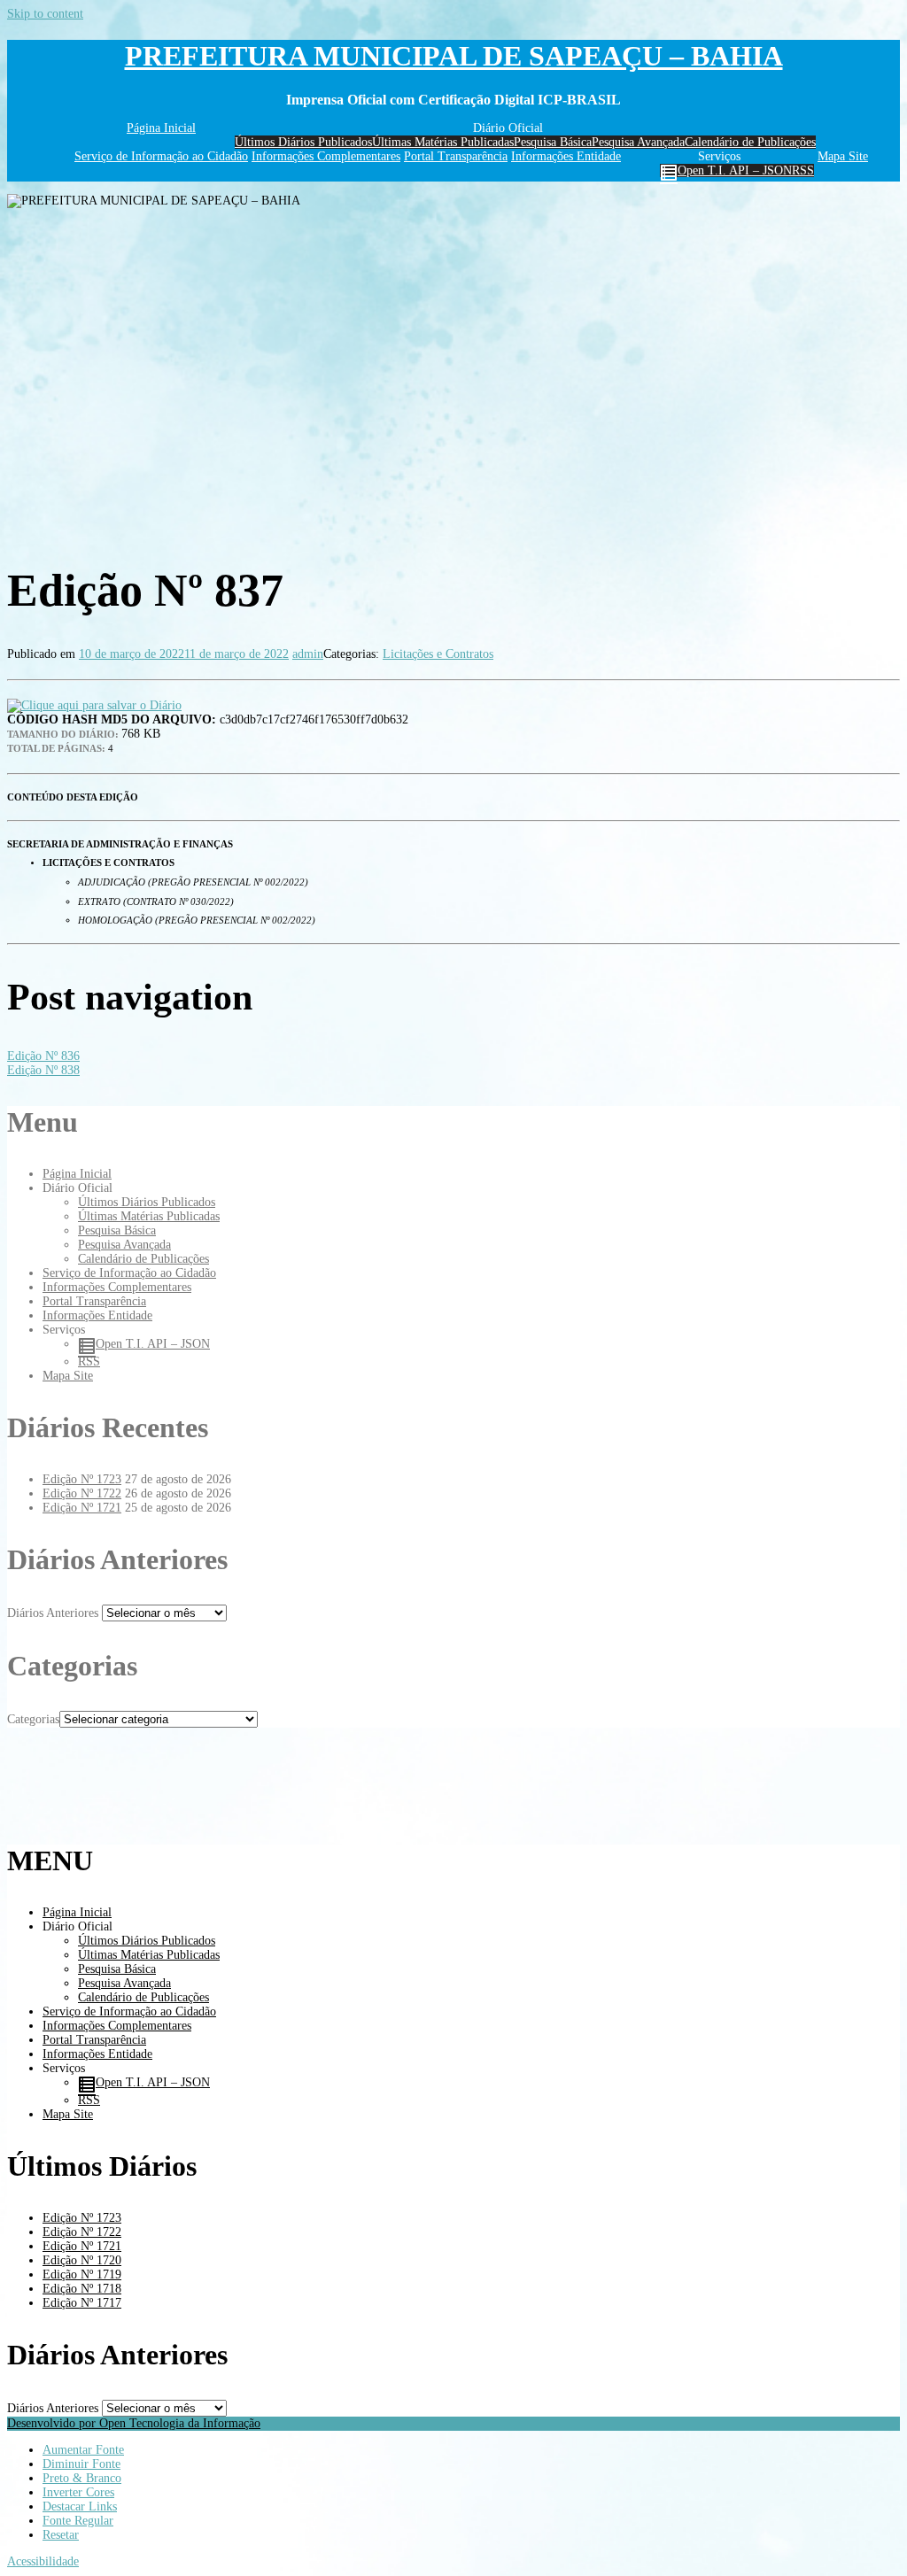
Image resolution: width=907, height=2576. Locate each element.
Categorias (33, 1719)
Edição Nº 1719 (82, 2274)
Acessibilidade (43, 2561)
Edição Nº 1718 (82, 2289)
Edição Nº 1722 (82, 1493)
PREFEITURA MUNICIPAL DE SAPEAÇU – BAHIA (454, 56)
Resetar (61, 2535)
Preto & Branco (82, 2478)
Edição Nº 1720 (82, 2260)
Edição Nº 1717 (82, 2303)
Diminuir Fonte (81, 2464)
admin (308, 654)
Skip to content (45, 14)
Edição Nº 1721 (82, 1508)
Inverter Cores (78, 2492)
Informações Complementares (326, 156)
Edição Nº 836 (43, 1056)
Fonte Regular (78, 2521)
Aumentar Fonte (83, 2450)
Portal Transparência (456, 156)
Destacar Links (80, 2506)
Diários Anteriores (53, 1613)
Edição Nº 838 (43, 1070)
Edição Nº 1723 (82, 1479)
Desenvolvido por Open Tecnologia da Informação (134, 2423)
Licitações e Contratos (438, 654)
